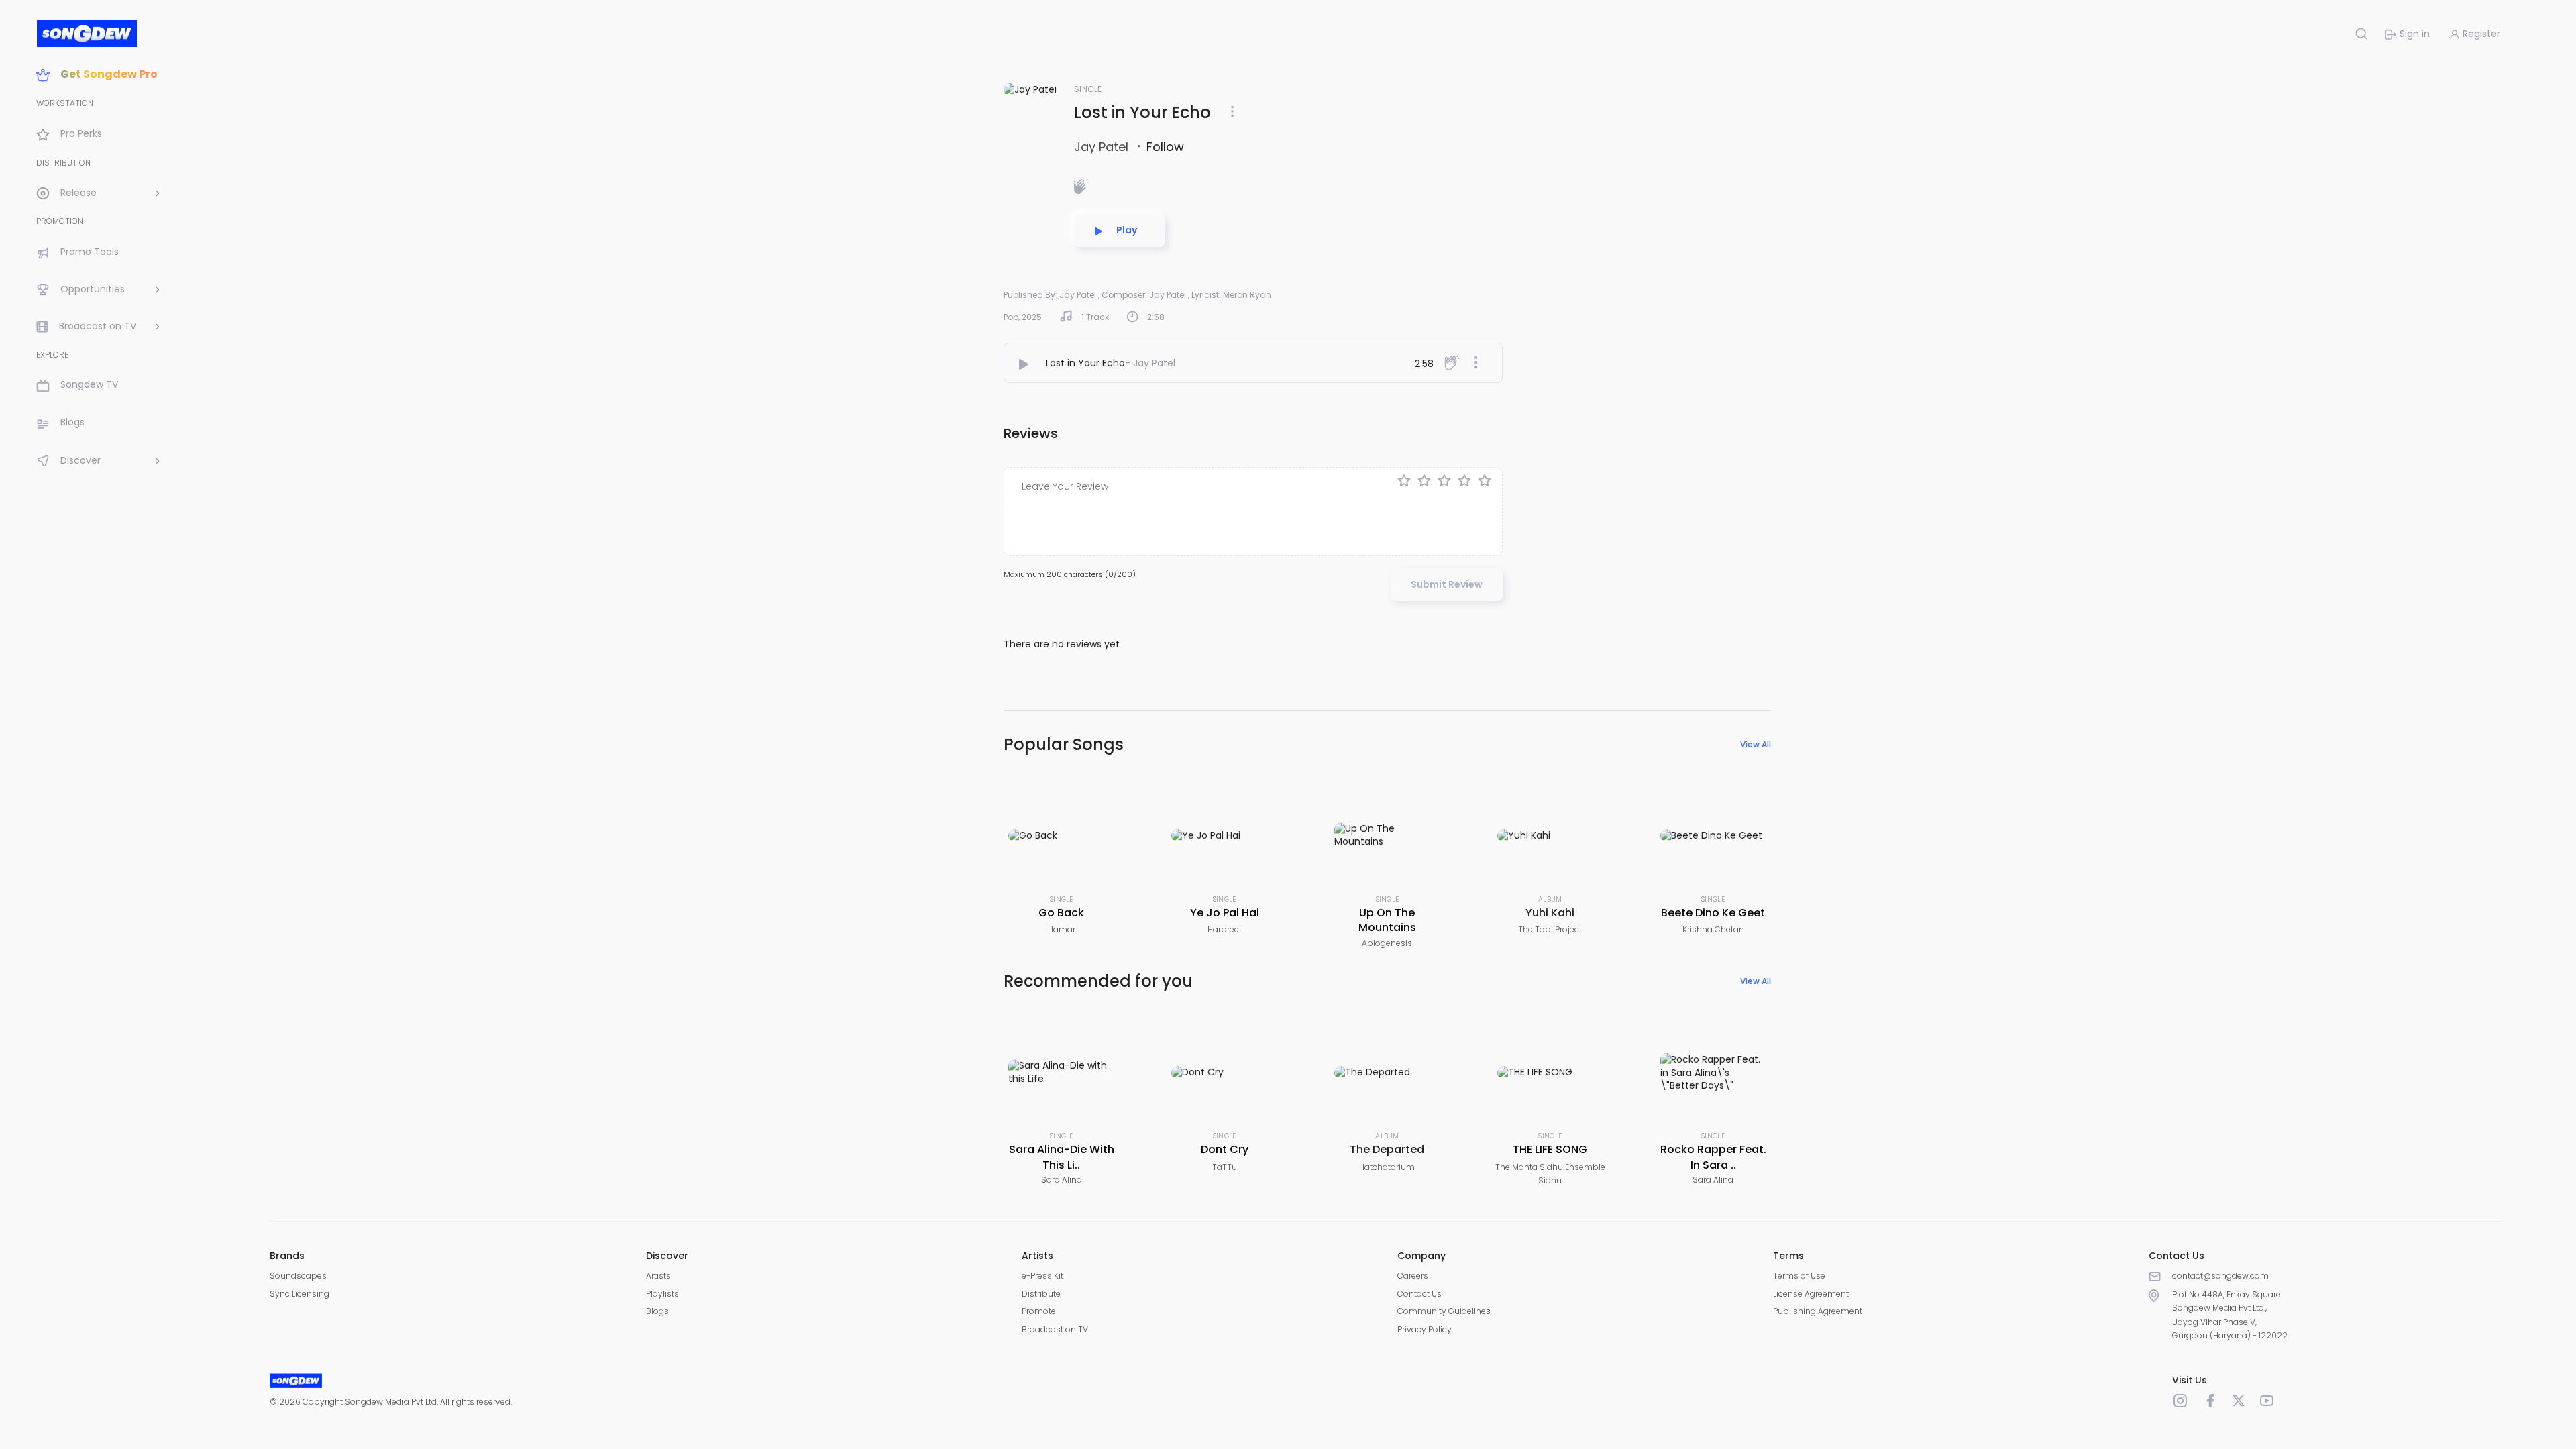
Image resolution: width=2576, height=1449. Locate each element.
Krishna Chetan (1713, 929)
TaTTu (1225, 1167)
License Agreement (1811, 1294)
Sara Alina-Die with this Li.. (1062, 1157)
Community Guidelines (1444, 1311)
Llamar (1062, 929)
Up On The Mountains (1387, 920)
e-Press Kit (1042, 1276)
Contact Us (1419, 1294)
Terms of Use (1799, 1276)
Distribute (1041, 1294)
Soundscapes (298, 1276)
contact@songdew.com (2220, 1276)
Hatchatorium (1387, 1167)
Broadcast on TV (1055, 1329)
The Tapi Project (1550, 929)
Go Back (1061, 913)
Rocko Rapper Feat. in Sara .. (1713, 1157)
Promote (1039, 1311)
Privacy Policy (1425, 1329)
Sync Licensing (300, 1294)
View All (1756, 744)
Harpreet (1225, 929)
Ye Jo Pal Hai (1225, 913)
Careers (1413, 1276)
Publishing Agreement (1818, 1311)
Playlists (662, 1294)
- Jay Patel (1150, 363)
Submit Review (1447, 584)
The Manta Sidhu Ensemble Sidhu (1550, 1174)
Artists (658, 1276)
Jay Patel (1103, 147)
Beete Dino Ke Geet (1713, 913)
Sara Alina (1062, 1180)
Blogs (657, 1311)
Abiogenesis (1387, 943)
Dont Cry (1225, 1149)
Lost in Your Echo (1085, 363)
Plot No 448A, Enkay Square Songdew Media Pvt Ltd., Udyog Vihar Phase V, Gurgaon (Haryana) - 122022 (2230, 1315)
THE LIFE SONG (1550, 1149)
